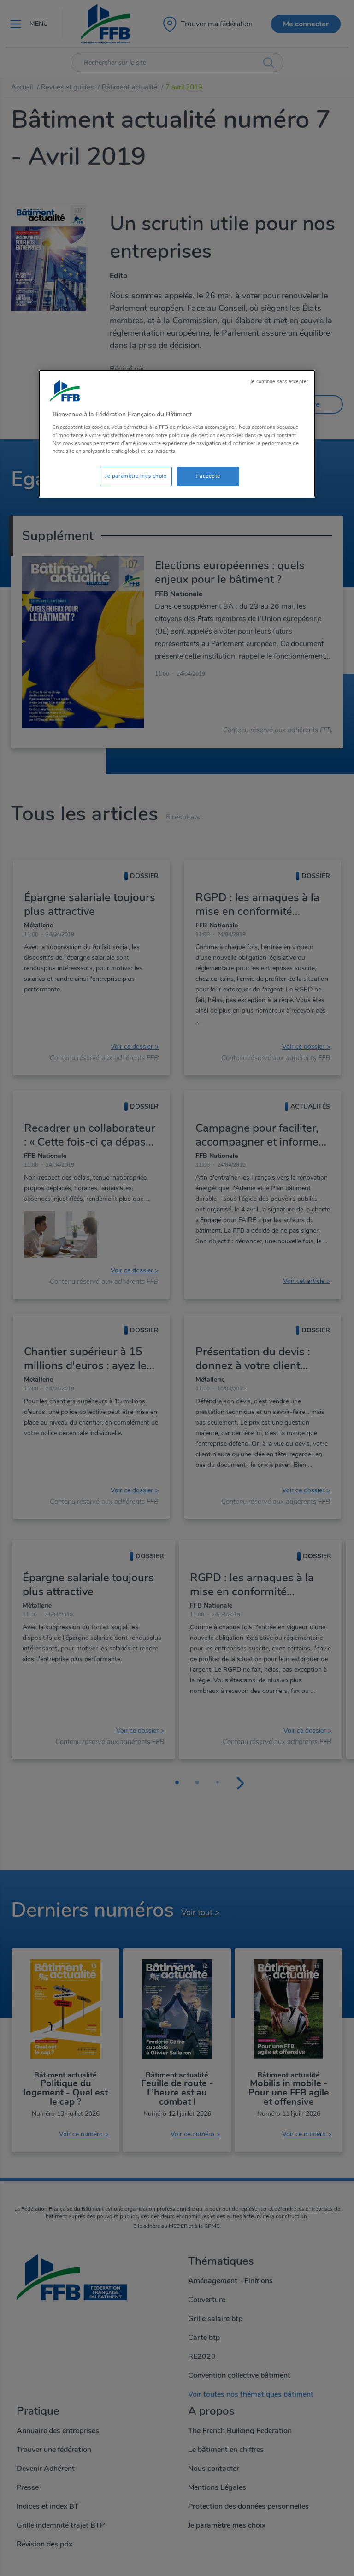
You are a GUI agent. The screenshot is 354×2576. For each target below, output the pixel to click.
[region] (177, 434)
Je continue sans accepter (279, 382)
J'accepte (208, 476)
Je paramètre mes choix (136, 476)
